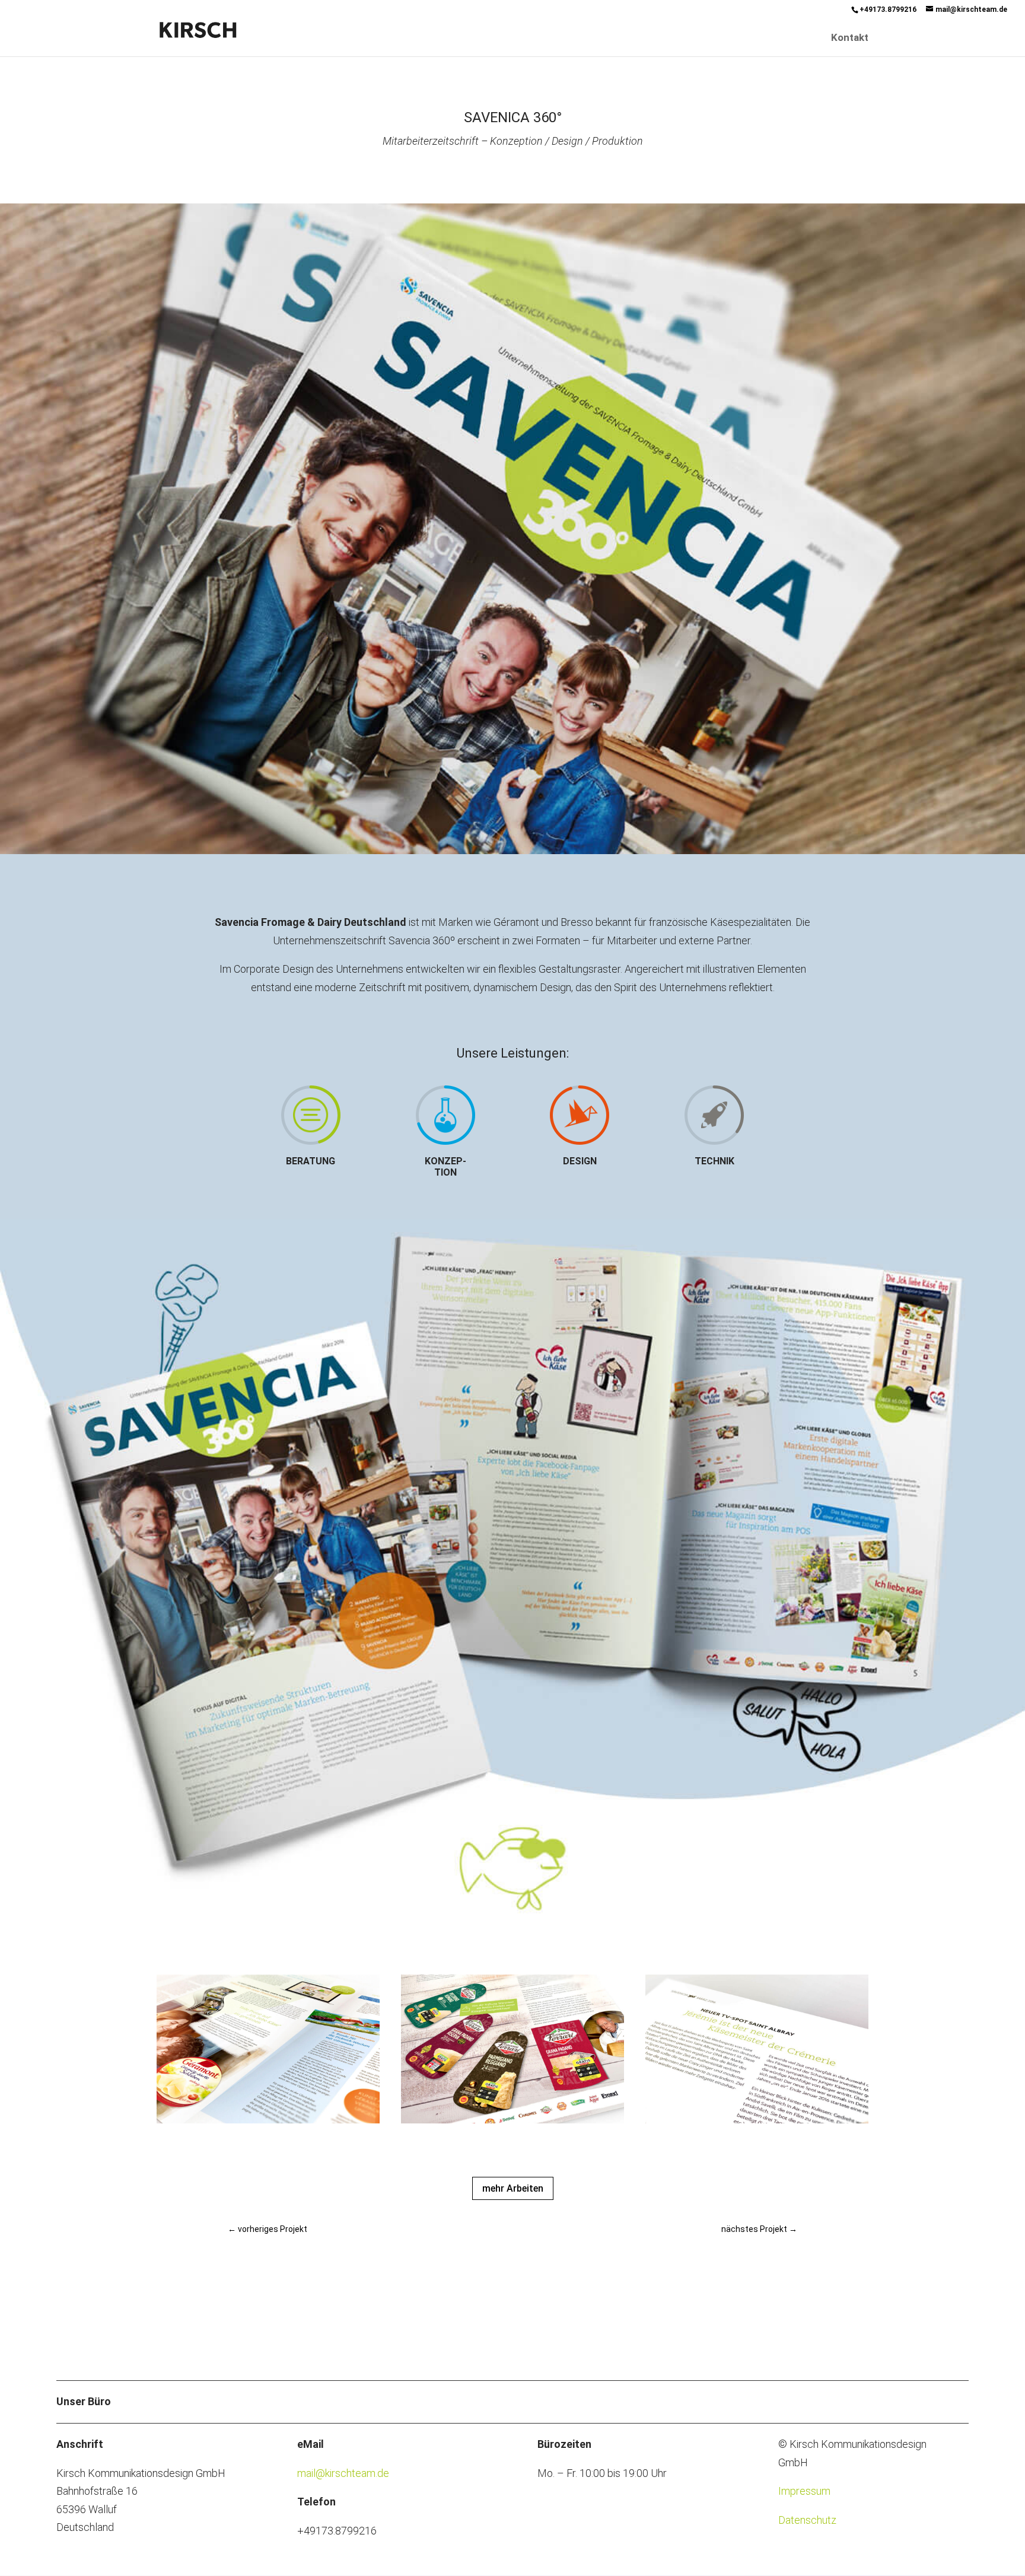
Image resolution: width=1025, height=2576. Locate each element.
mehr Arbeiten (513, 2188)
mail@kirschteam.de (343, 2473)
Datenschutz (807, 2520)
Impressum (804, 2491)
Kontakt (850, 38)
